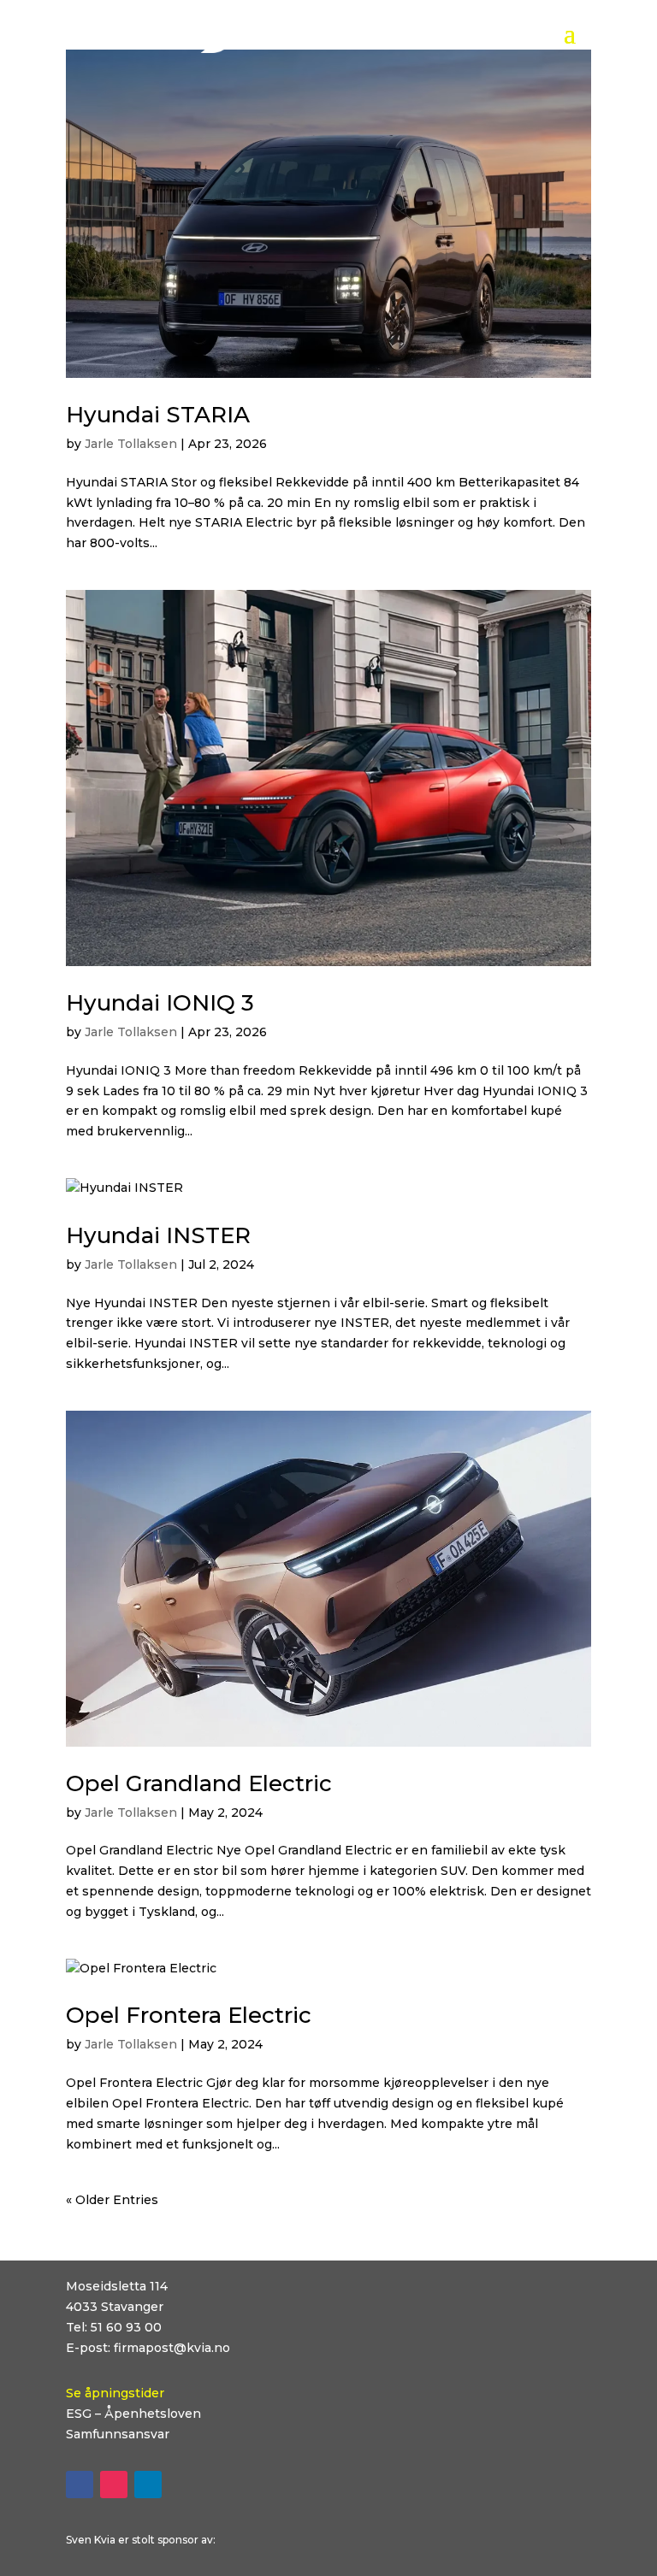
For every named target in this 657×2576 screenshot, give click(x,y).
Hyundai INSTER (158, 1235)
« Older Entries (112, 2200)
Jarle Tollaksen (131, 444)
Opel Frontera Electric (189, 2015)
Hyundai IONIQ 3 (160, 1003)
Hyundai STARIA (158, 415)
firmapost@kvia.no (172, 2348)
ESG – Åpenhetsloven (133, 2414)
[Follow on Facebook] (80, 2485)
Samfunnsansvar (118, 2434)
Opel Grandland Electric (199, 1783)
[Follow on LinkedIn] (148, 2485)
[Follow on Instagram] (114, 2485)
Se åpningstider (115, 2393)
